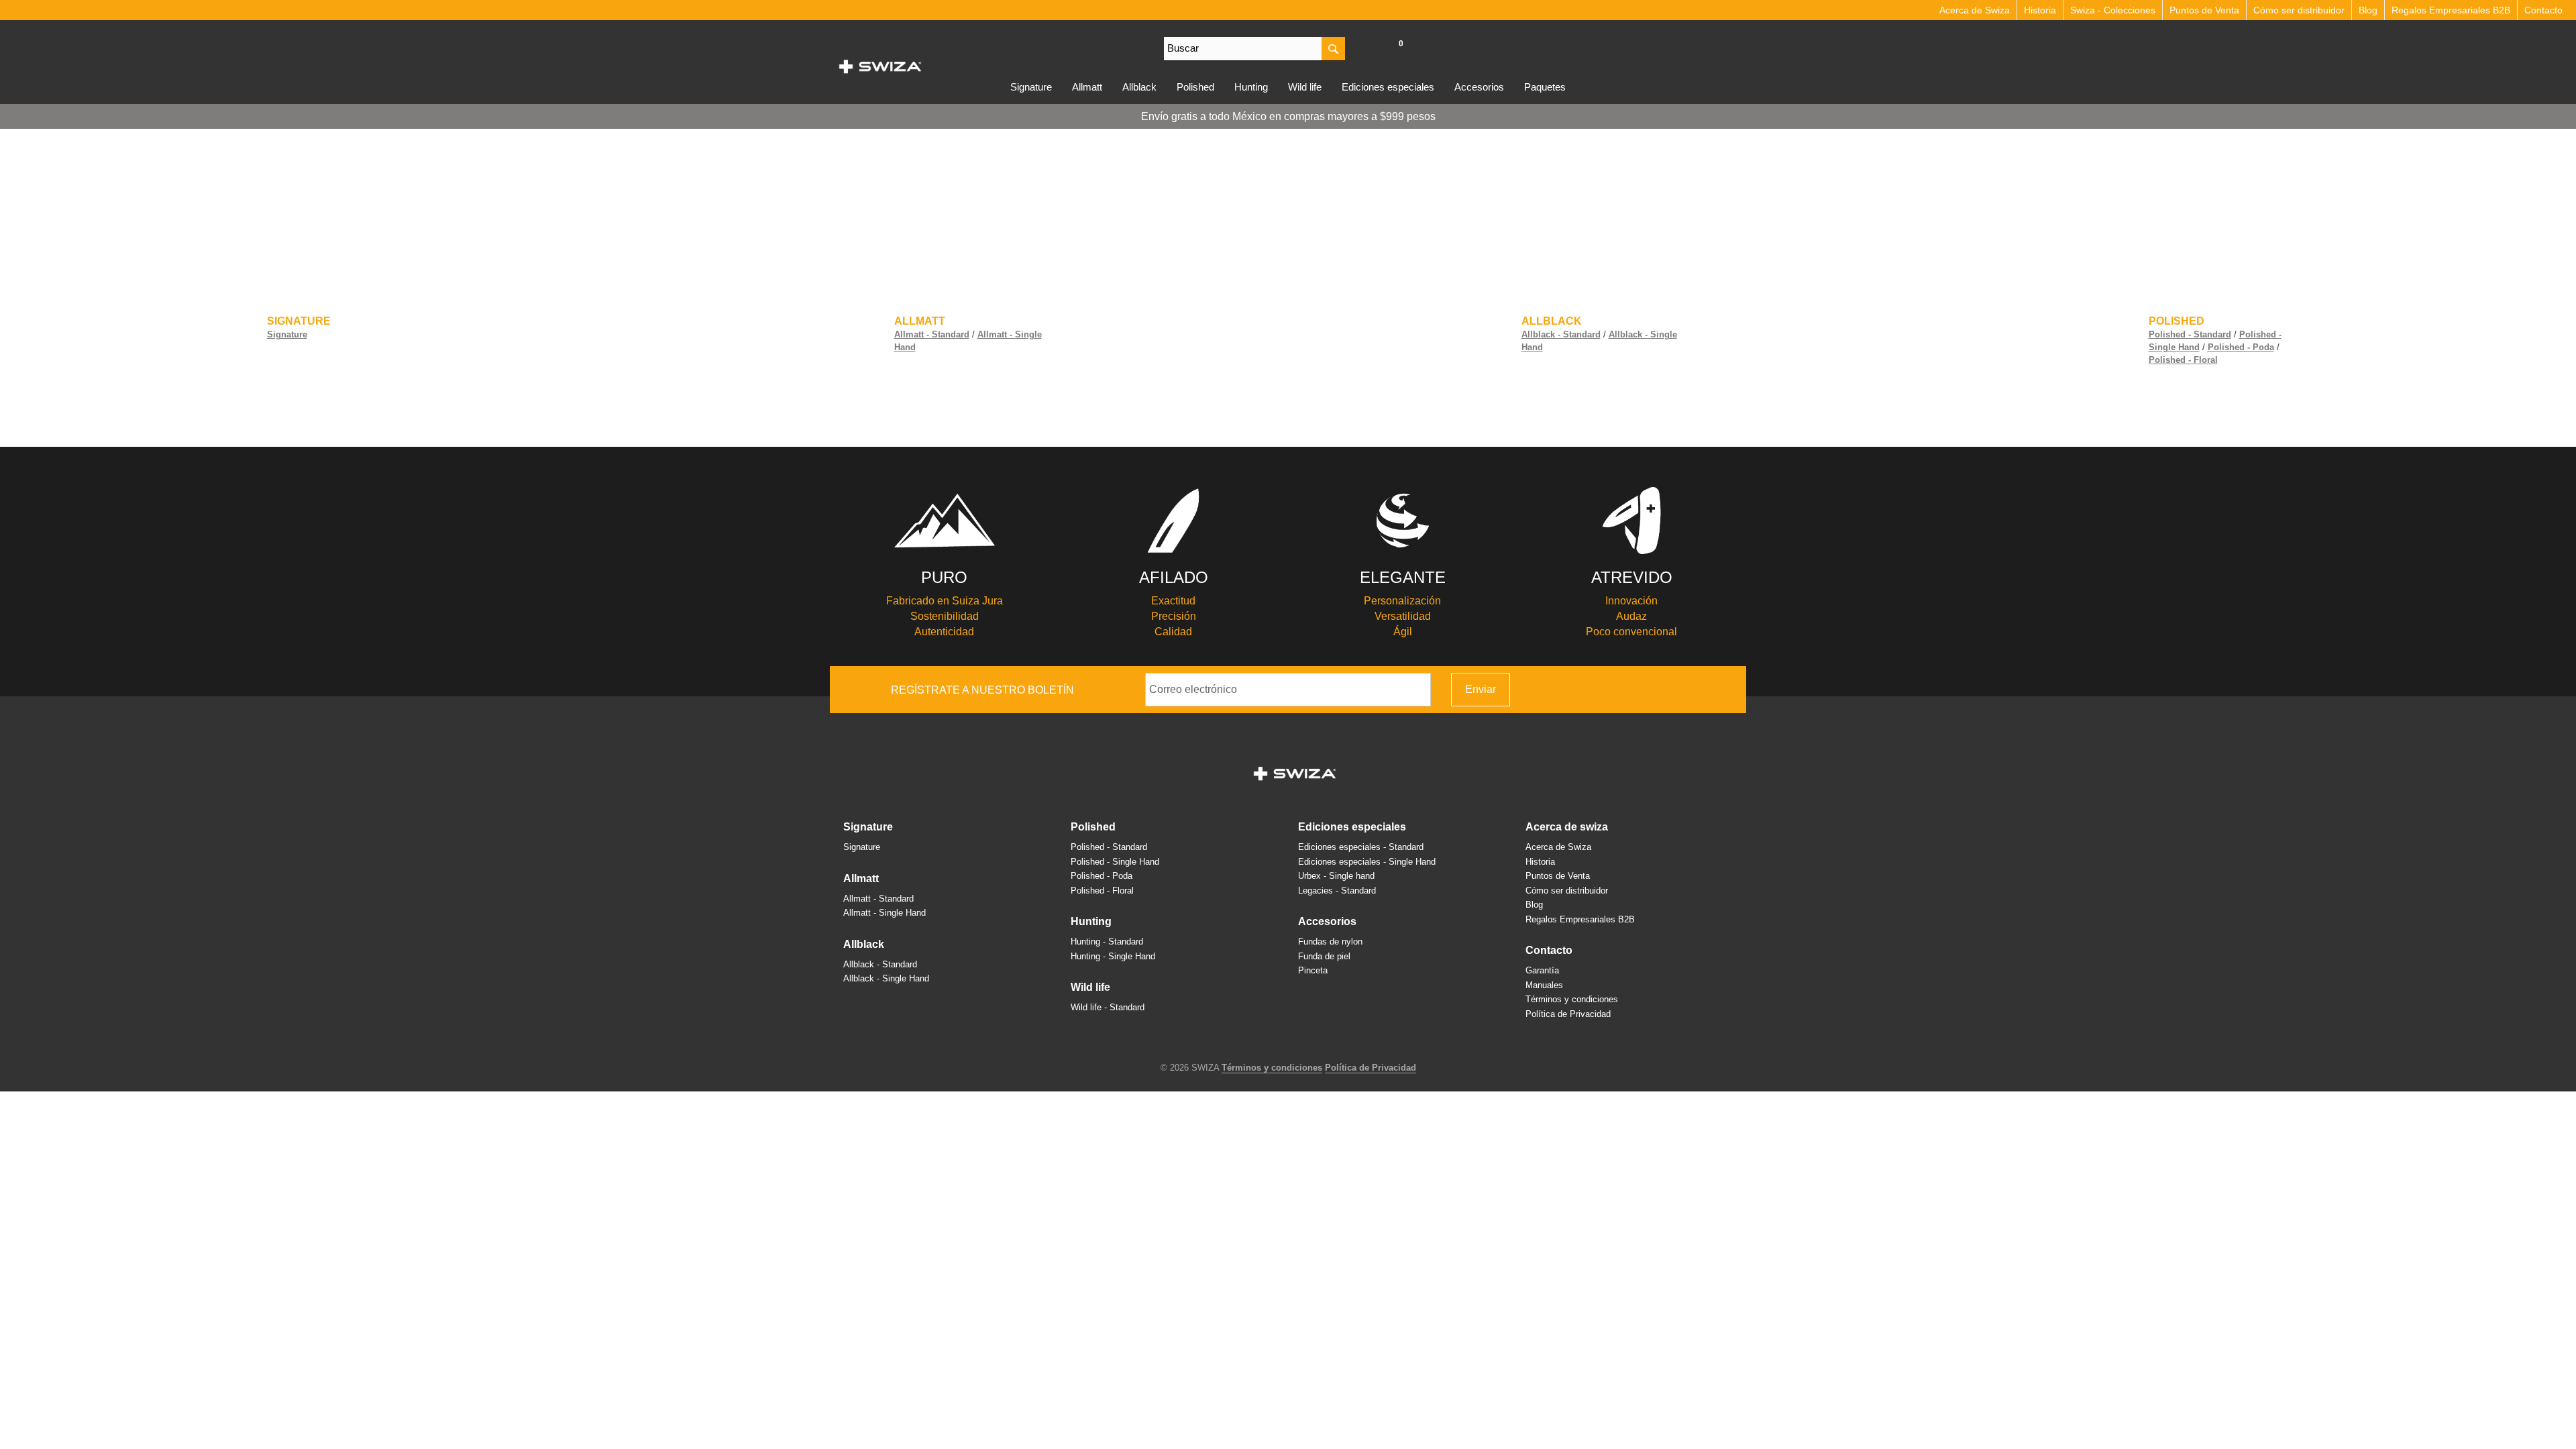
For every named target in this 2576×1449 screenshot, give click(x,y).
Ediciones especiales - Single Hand (1367, 862)
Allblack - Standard (1561, 334)
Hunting (1251, 87)
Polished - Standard (2190, 334)
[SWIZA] (880, 64)
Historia (2040, 10)
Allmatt (1087, 87)
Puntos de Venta (2204, 10)
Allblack (1139, 87)
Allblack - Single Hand (886, 978)
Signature (1031, 87)
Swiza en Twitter (1706, 690)
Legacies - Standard (1337, 891)
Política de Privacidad (1568, 1014)
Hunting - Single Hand (1113, 956)
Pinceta (1313, 970)
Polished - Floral (2183, 360)
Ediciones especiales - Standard (1361, 847)
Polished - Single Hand (1115, 862)
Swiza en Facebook (1666, 690)
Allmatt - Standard (932, 334)
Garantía (1542, 970)
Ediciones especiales (1388, 87)
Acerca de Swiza (1975, 10)
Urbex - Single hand (1336, 876)
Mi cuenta (1372, 50)
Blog (2368, 10)
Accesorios (1479, 87)
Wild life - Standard (1108, 1007)
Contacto (2543, 10)
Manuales (1544, 985)
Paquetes (1545, 87)
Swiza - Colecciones (2113, 10)
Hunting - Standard (1107, 942)
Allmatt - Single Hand (884, 913)
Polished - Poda (2241, 347)
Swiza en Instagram (1686, 690)
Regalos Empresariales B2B (2451, 10)
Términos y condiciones (1572, 999)
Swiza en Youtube (1726, 690)
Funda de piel (1324, 956)
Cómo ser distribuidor (2299, 10)
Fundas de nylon (1330, 942)
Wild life (1305, 87)
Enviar (1481, 689)
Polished (1195, 87)
